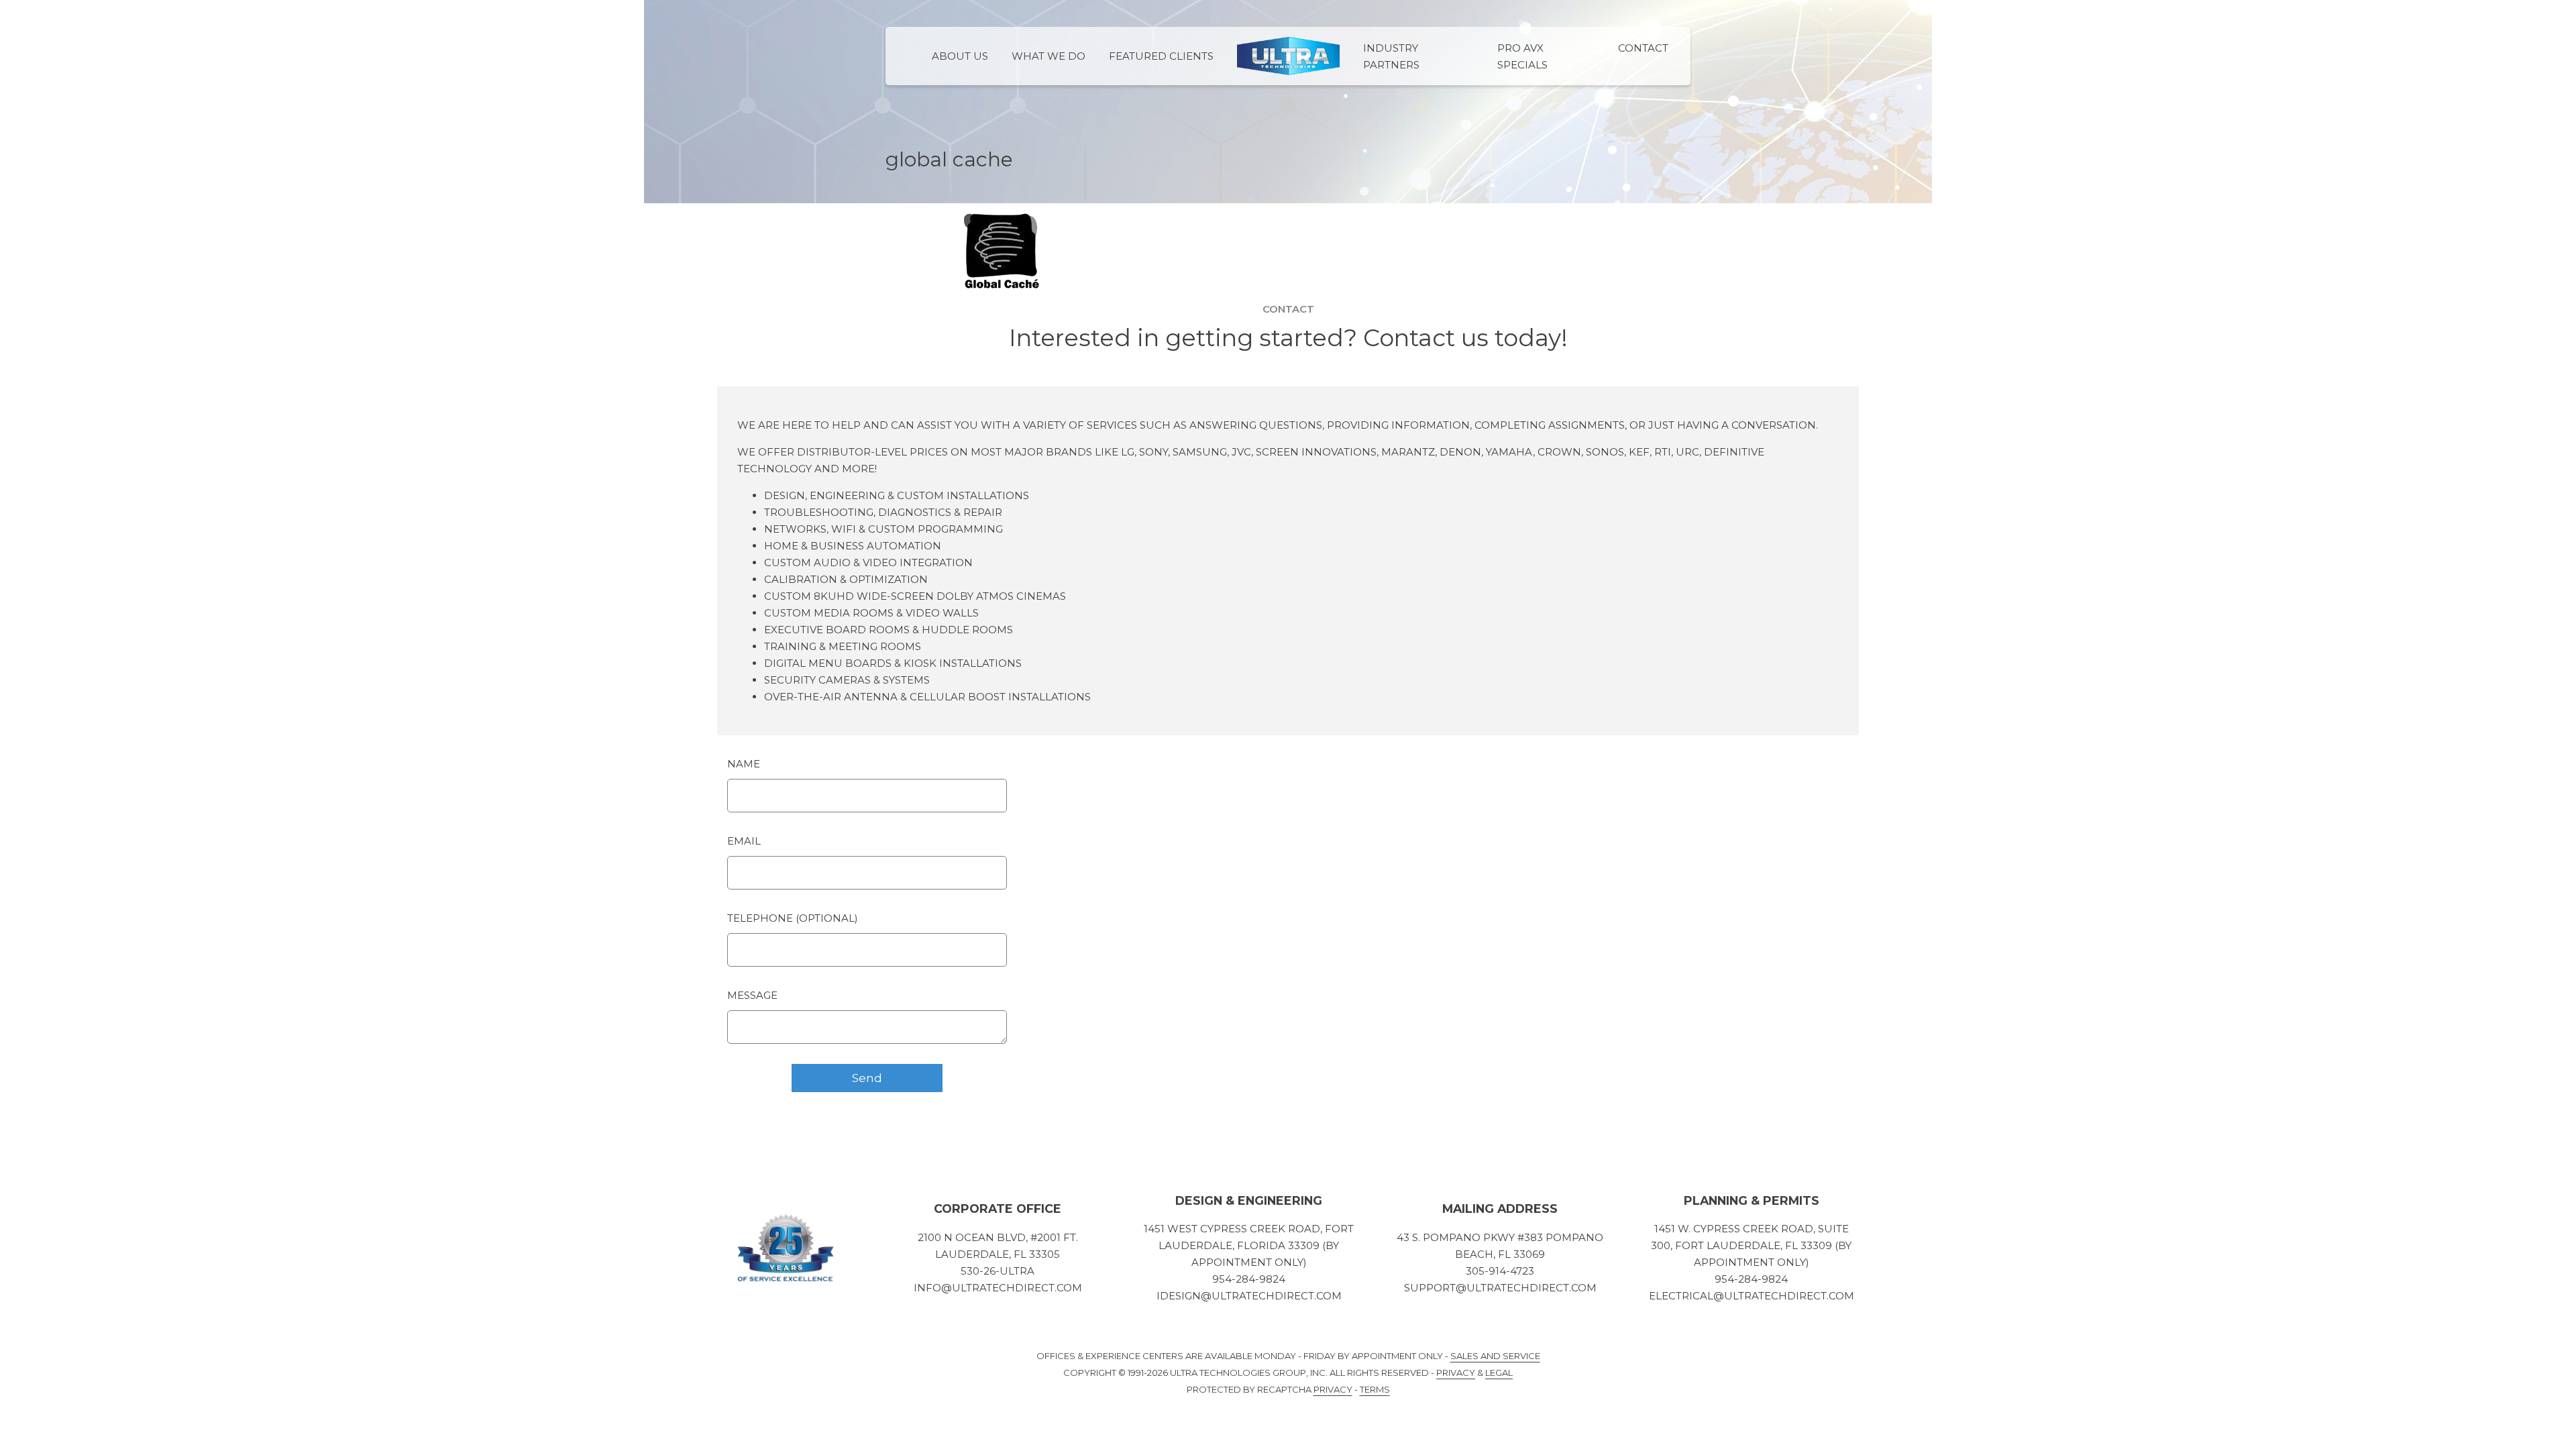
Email (744, 841)
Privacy (1456, 1373)
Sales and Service (1495, 1356)
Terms (1375, 1389)
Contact (1643, 48)
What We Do (1049, 56)
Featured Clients (1161, 56)
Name (744, 764)
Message (752, 995)
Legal (1499, 1373)
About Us (960, 56)
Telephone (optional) (793, 918)
